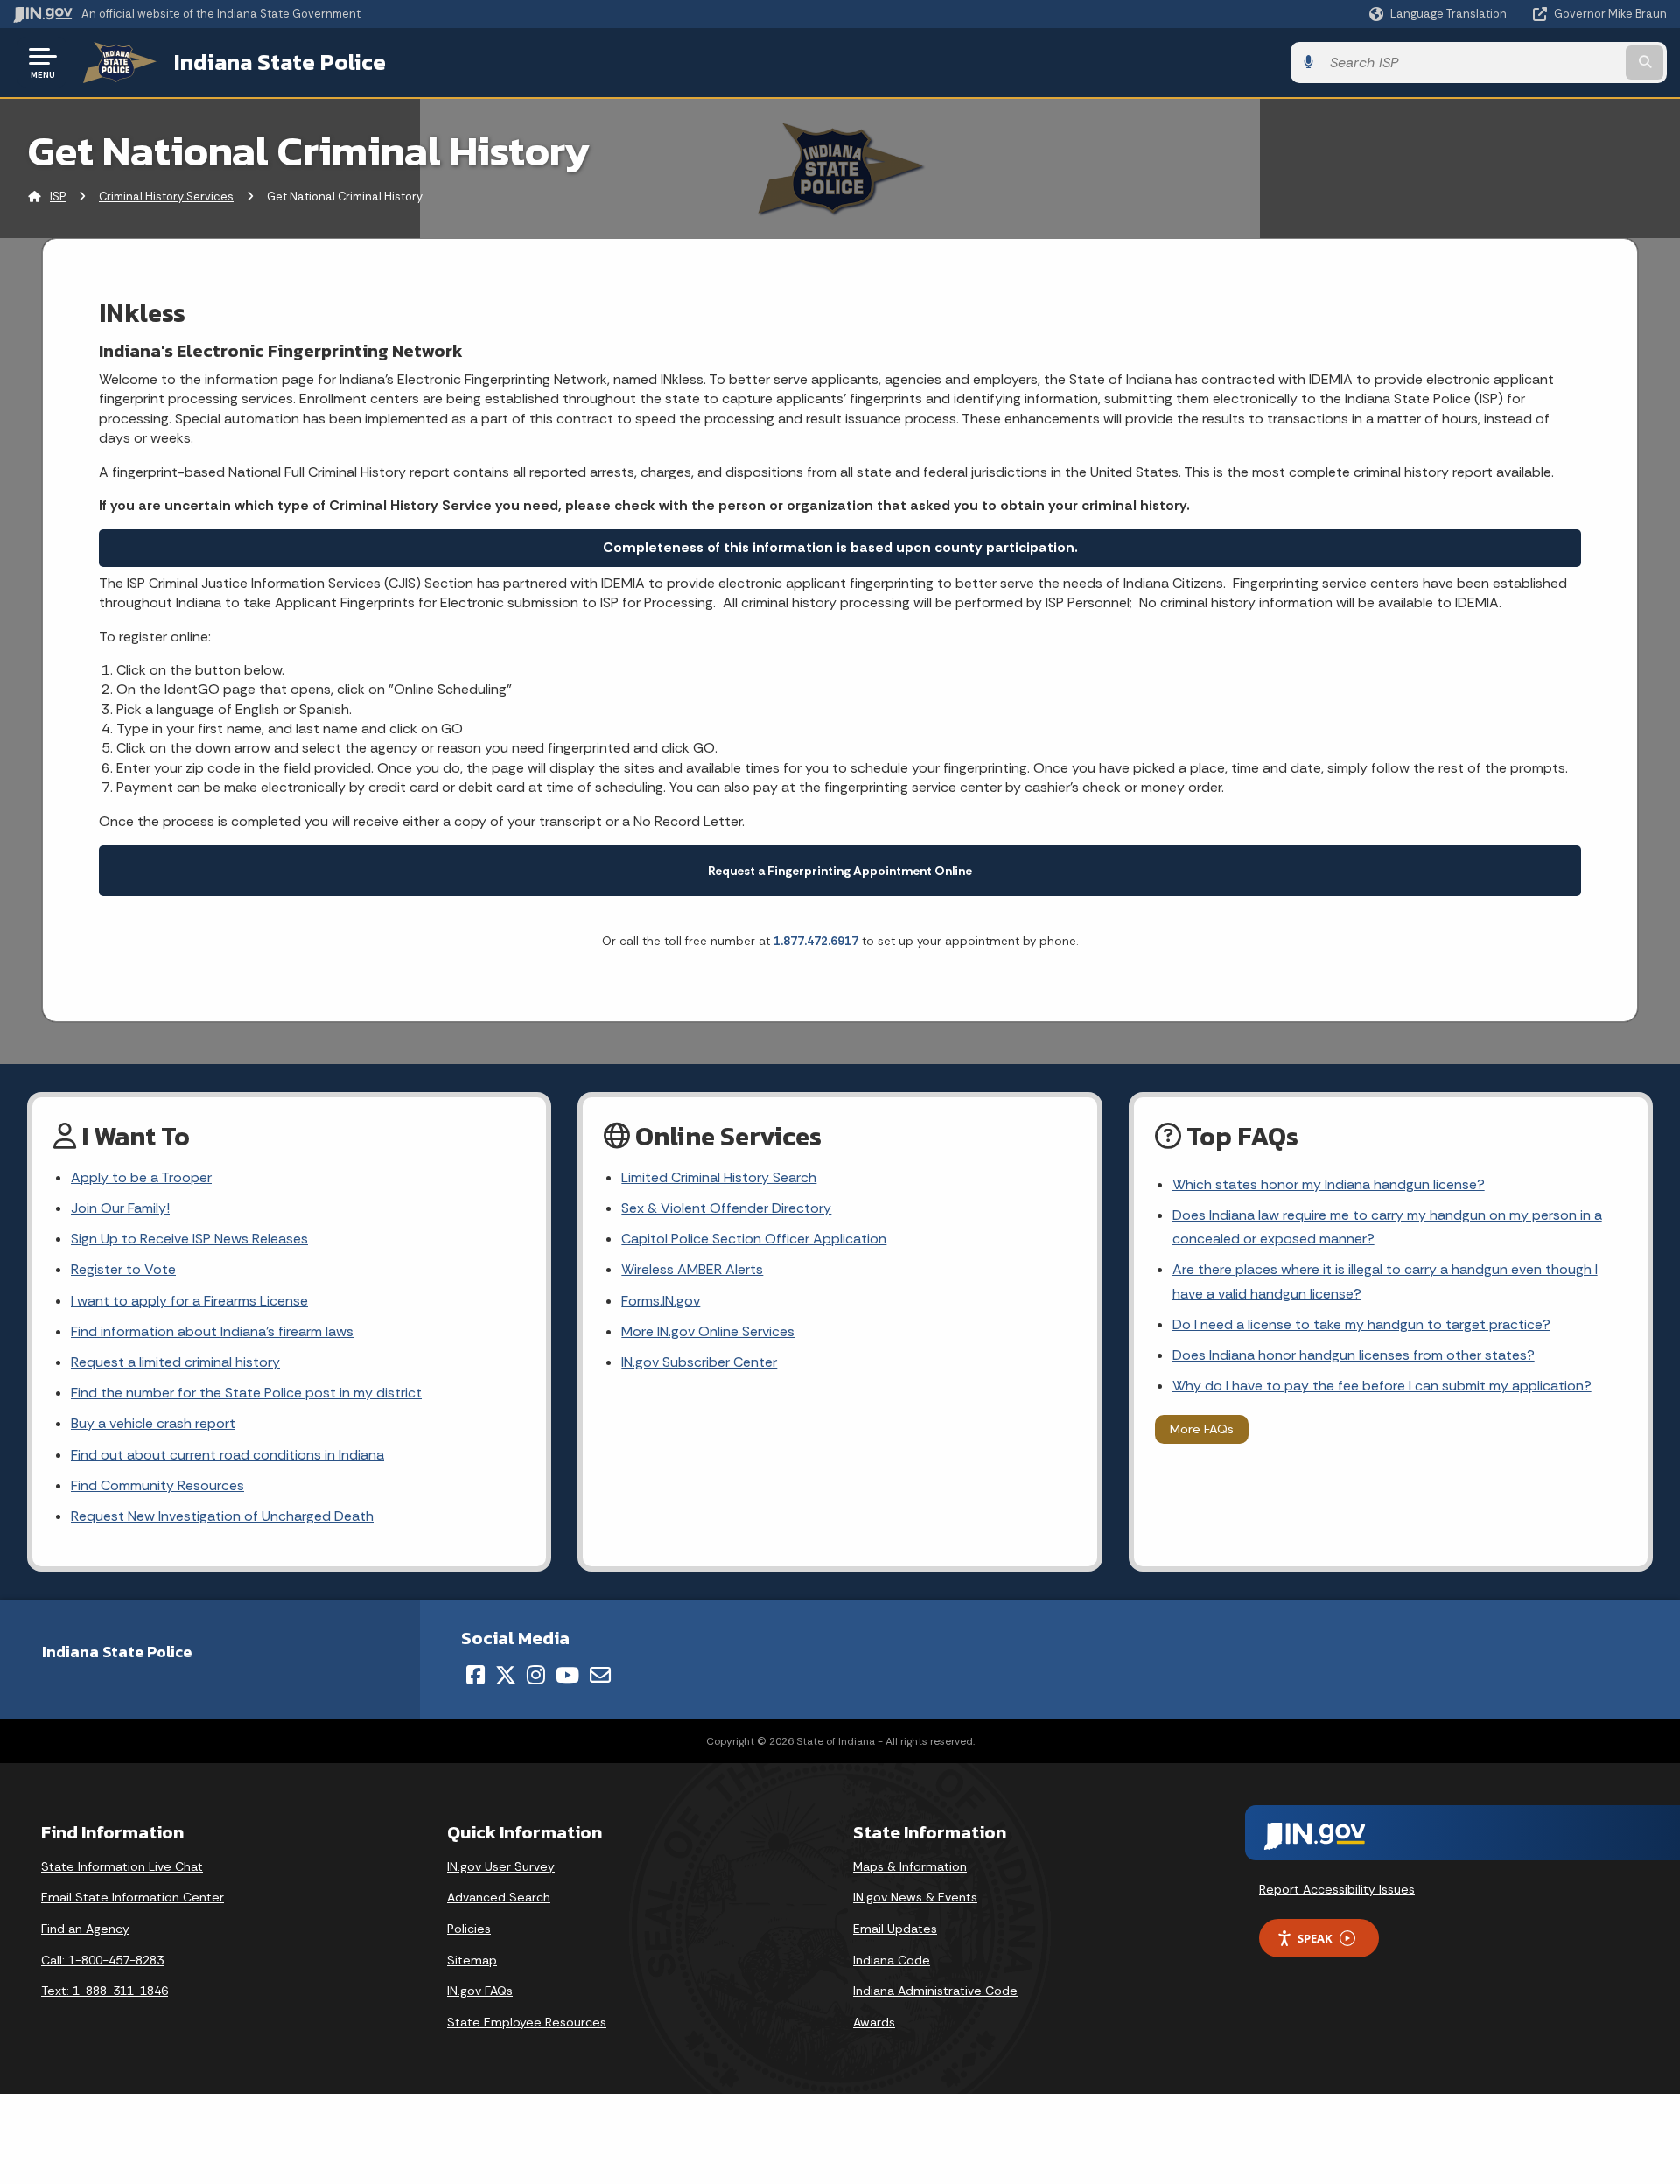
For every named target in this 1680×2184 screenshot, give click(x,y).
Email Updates (895, 1928)
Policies (469, 1928)
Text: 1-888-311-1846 (105, 1991)
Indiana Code (892, 1960)
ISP (58, 196)
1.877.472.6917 (816, 941)
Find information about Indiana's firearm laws (212, 1331)
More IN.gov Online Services (708, 1331)
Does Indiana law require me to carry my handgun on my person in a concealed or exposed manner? (1387, 1227)
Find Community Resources (157, 1485)
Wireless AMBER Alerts (692, 1269)
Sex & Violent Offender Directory (726, 1208)
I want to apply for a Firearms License (189, 1301)
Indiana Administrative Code (935, 1991)
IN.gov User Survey (501, 1866)
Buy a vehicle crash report (153, 1423)
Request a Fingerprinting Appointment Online (840, 871)
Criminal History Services (166, 196)
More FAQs (1202, 1429)
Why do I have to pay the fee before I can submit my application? (1382, 1386)
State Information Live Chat (122, 1866)
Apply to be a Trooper (141, 1177)
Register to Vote (123, 1269)
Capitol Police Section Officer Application (754, 1239)
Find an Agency (85, 1928)
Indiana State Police (280, 62)
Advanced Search (499, 1897)
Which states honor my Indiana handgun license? (1329, 1184)
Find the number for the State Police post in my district (246, 1393)
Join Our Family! (120, 1208)
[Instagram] (536, 1675)
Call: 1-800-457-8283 (102, 1960)
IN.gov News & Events (915, 1897)
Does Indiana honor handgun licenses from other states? (1354, 1355)
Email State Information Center (133, 1897)
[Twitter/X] (506, 1675)
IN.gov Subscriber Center (699, 1362)
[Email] (600, 1675)
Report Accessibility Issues (1337, 1889)
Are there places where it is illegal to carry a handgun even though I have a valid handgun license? (1385, 1281)
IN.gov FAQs (480, 1991)
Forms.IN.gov (661, 1301)
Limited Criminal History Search (719, 1177)
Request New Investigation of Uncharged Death (222, 1516)
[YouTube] (567, 1675)
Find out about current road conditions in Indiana (227, 1455)
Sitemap (472, 1960)
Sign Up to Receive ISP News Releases (189, 1239)
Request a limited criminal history (175, 1362)
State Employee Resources (527, 2022)
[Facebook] (476, 1675)
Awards (874, 2022)
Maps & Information (910, 1866)
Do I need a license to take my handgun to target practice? (1361, 1324)
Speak (1315, 1938)
